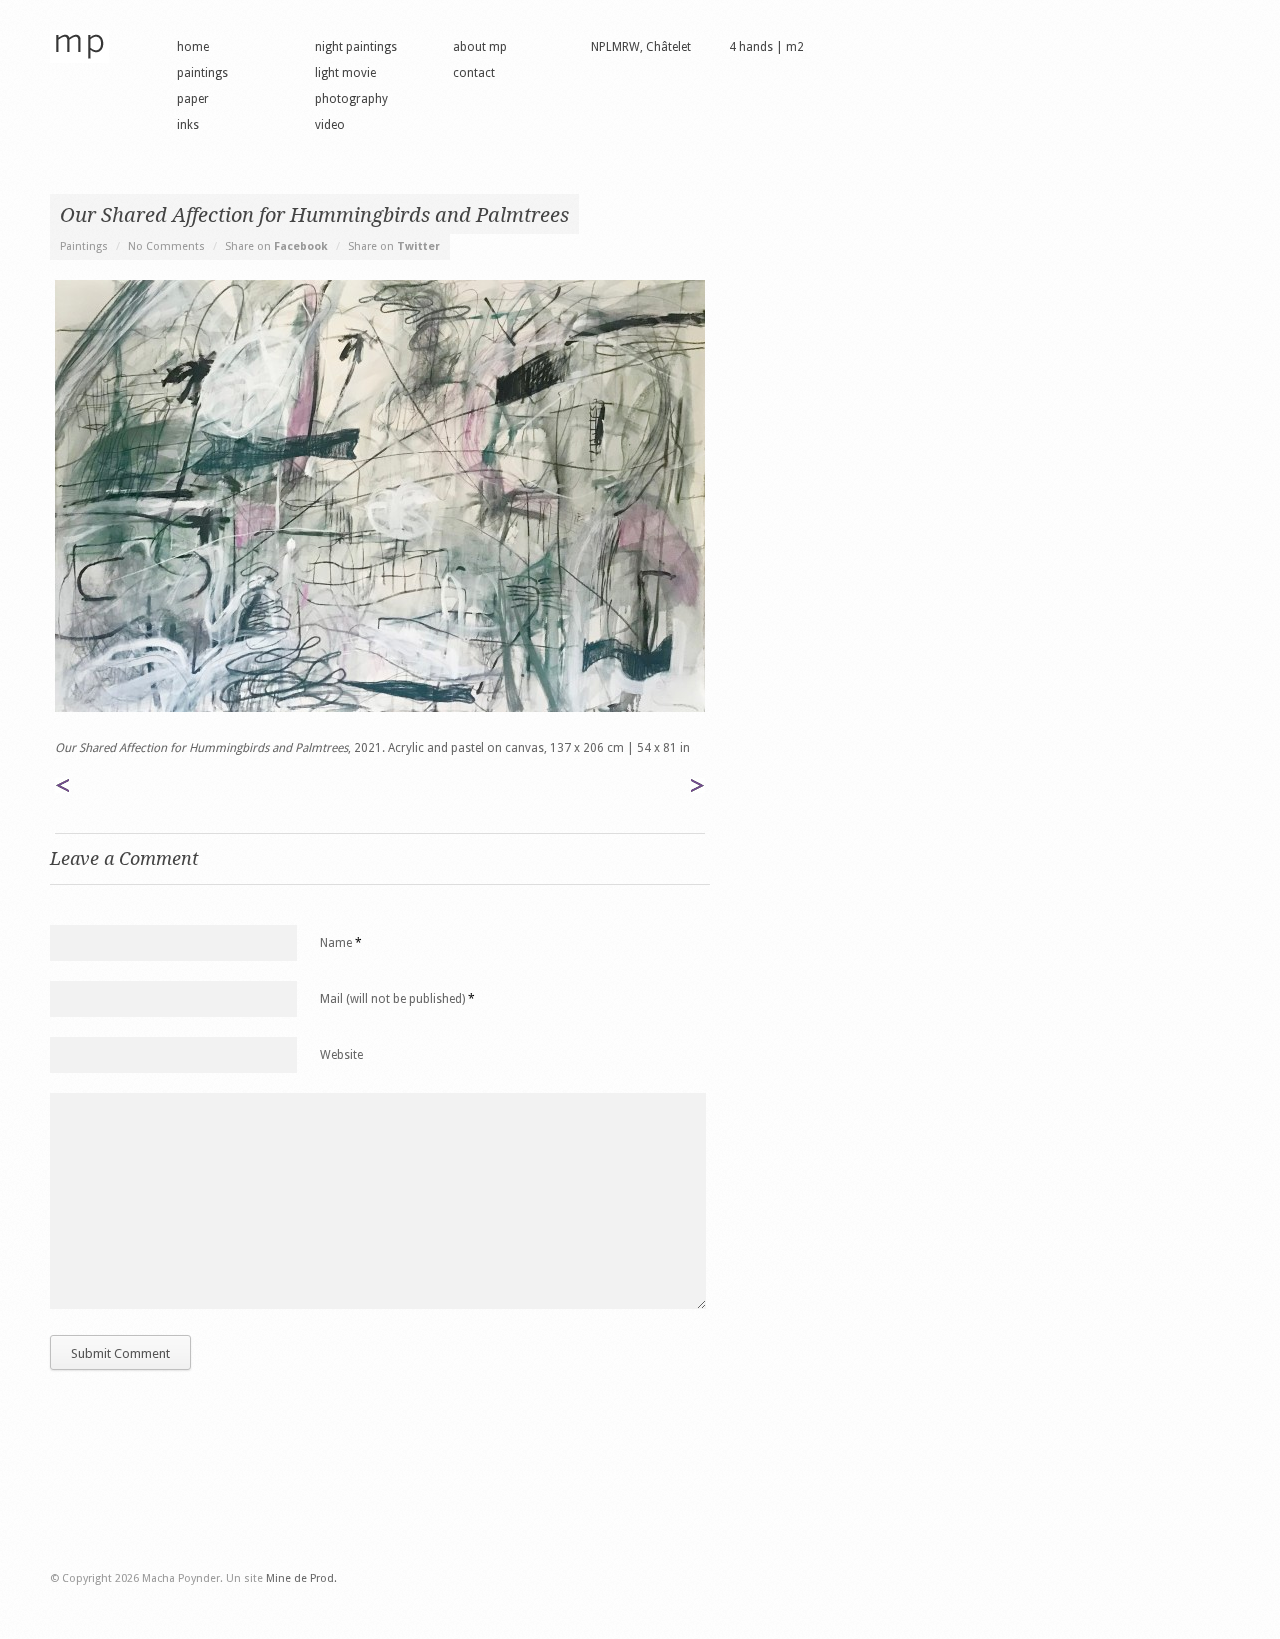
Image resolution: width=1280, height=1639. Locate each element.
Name (341, 943)
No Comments (166, 246)
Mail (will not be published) (397, 999)
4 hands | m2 (766, 47)
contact (474, 73)
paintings (202, 73)
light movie (345, 73)
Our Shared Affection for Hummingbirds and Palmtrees (314, 215)
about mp (480, 47)
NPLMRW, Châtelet (641, 47)
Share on (276, 246)
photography (351, 99)
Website (341, 1055)
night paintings (356, 47)
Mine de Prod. (301, 1578)
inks (188, 125)
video (330, 125)
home (193, 47)
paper (193, 99)
